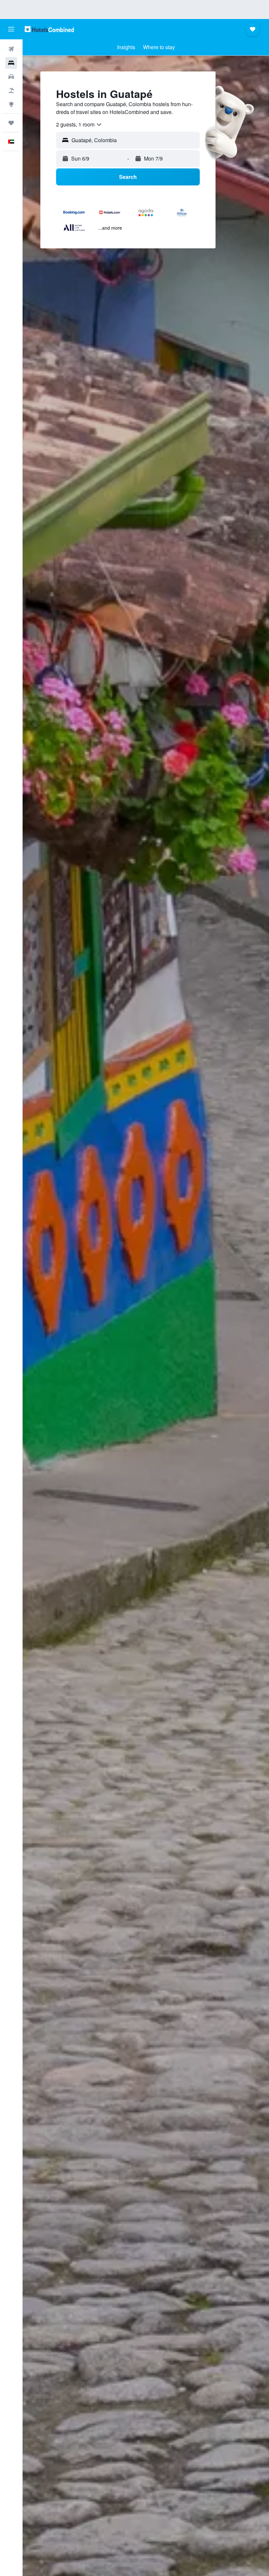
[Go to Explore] (11, 104)
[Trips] (11, 123)
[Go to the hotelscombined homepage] (49, 29)
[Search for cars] (11, 77)
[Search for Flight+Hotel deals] (11, 90)
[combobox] (79, 125)
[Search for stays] (11, 63)
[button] (11, 29)
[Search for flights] (11, 49)
